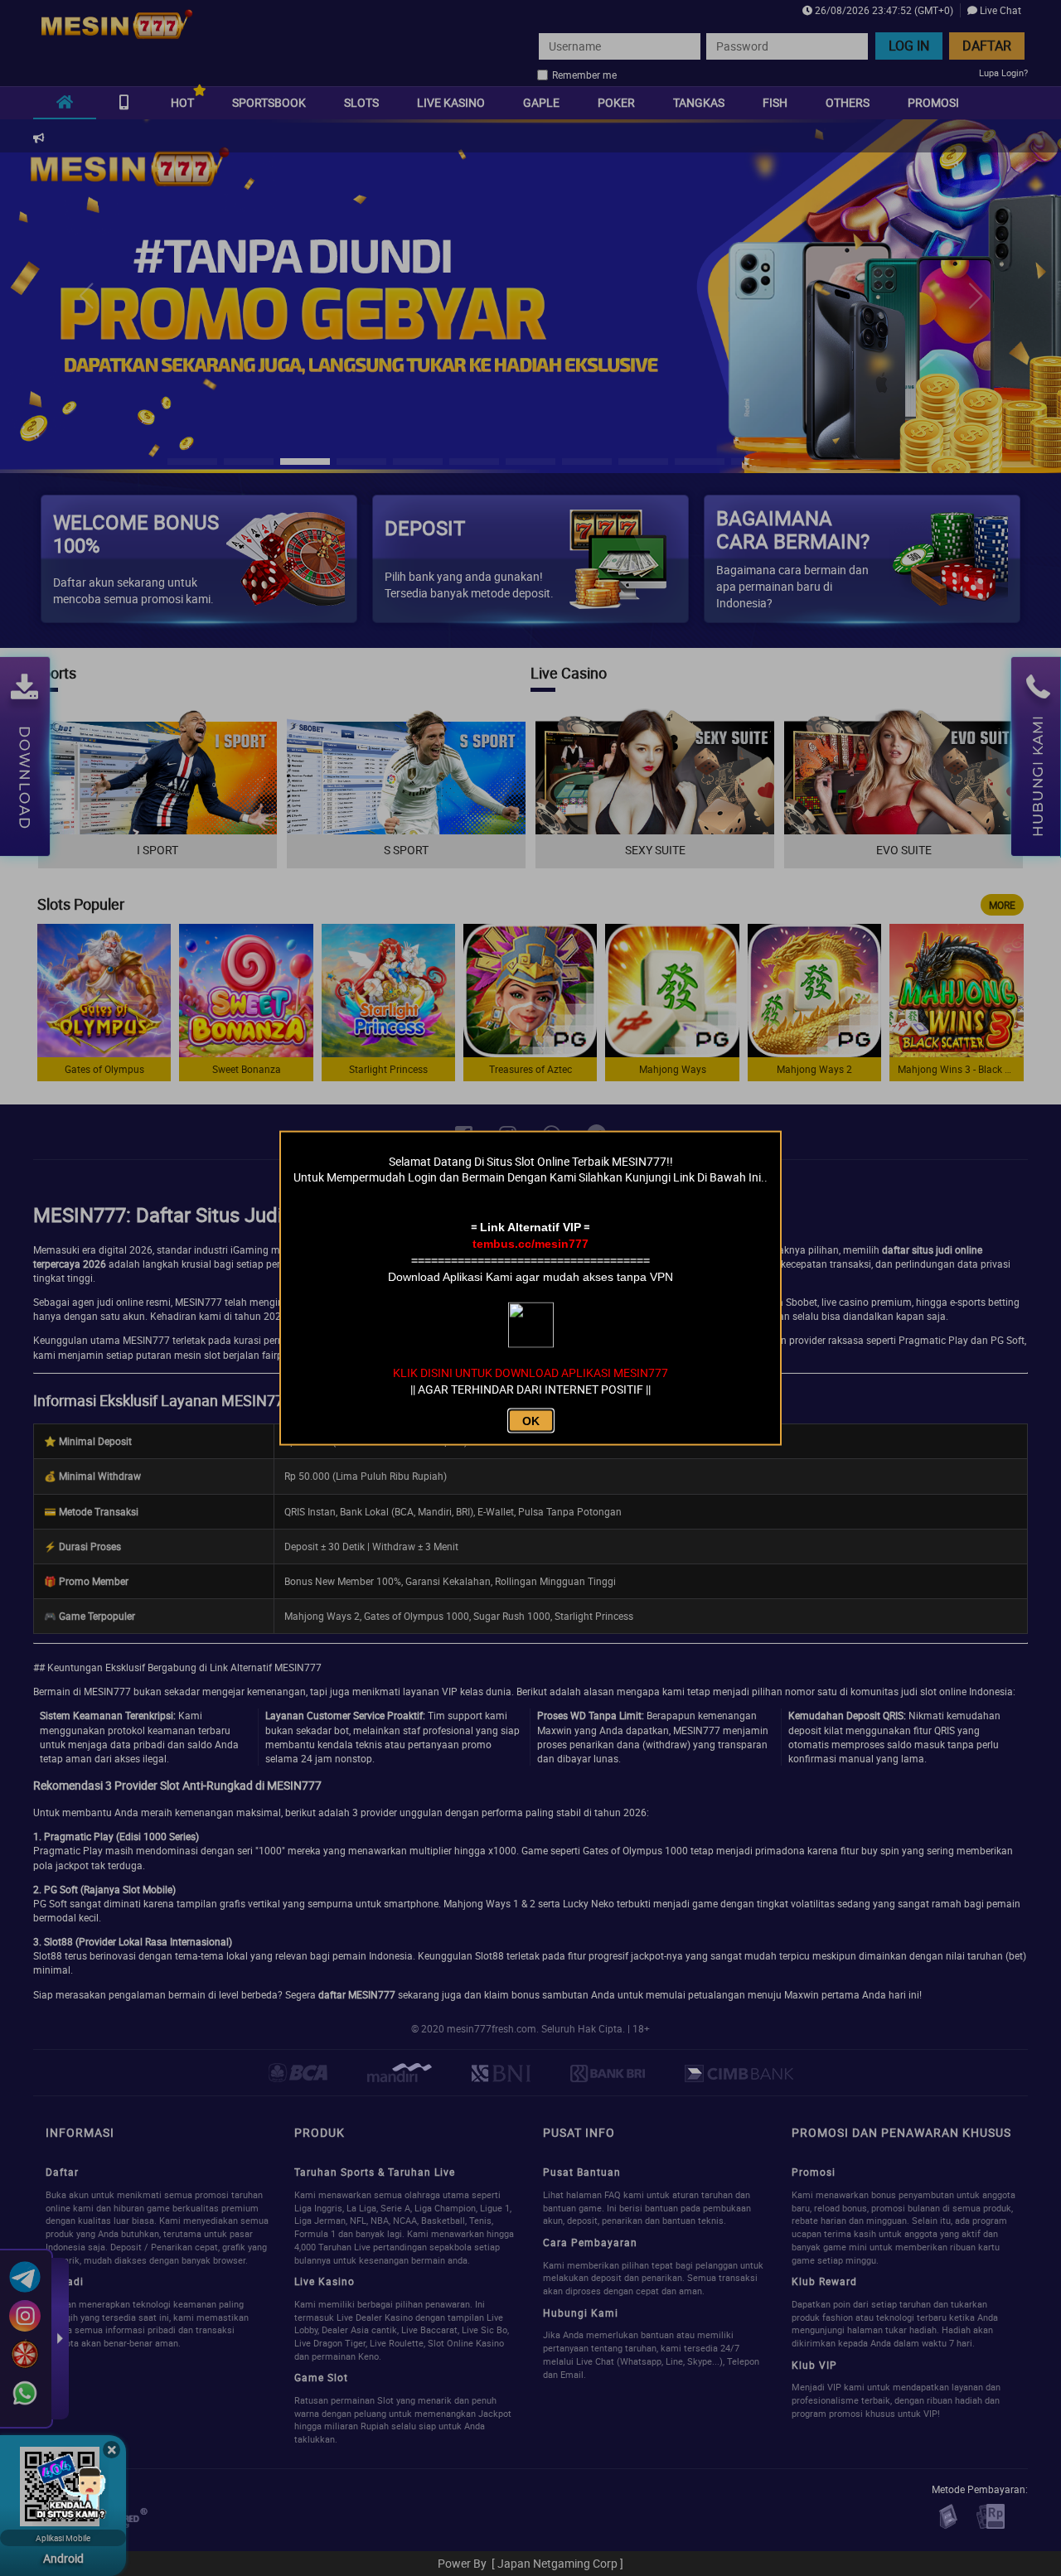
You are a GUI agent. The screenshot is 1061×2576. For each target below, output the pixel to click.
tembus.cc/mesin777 (530, 1244)
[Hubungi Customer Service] (70, 2489)
